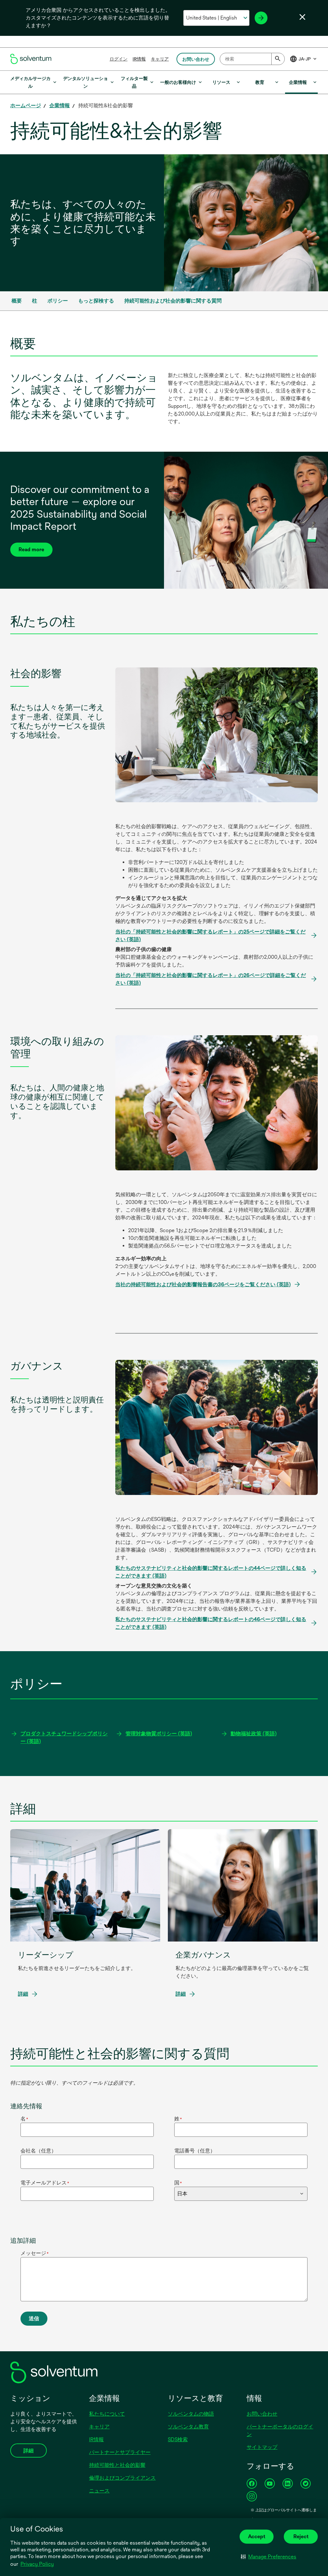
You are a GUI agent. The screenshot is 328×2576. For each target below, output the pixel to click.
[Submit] (278, 59)
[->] (261, 18)
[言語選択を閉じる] (302, 17)
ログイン (119, 59)
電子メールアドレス (45, 2183)
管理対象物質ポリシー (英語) (159, 1734)
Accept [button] (257, 2536)
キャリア (160, 59)
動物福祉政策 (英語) (254, 1734)
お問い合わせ (262, 2414)
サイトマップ (262, 2447)
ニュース (99, 2491)
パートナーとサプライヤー (120, 2452)
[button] (269, 2556)
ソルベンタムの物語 (191, 2414)
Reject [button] (301, 2536)
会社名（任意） (38, 2151)
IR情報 (139, 59)
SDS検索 (178, 2439)
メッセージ (35, 2253)
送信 (34, 2318)
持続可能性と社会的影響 (117, 2465)
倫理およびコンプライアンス (122, 2478)
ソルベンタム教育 (188, 2427)
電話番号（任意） (195, 2151)
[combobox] (252, 59)
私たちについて (107, 2414)
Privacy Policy (37, 2564)
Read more (31, 549)
